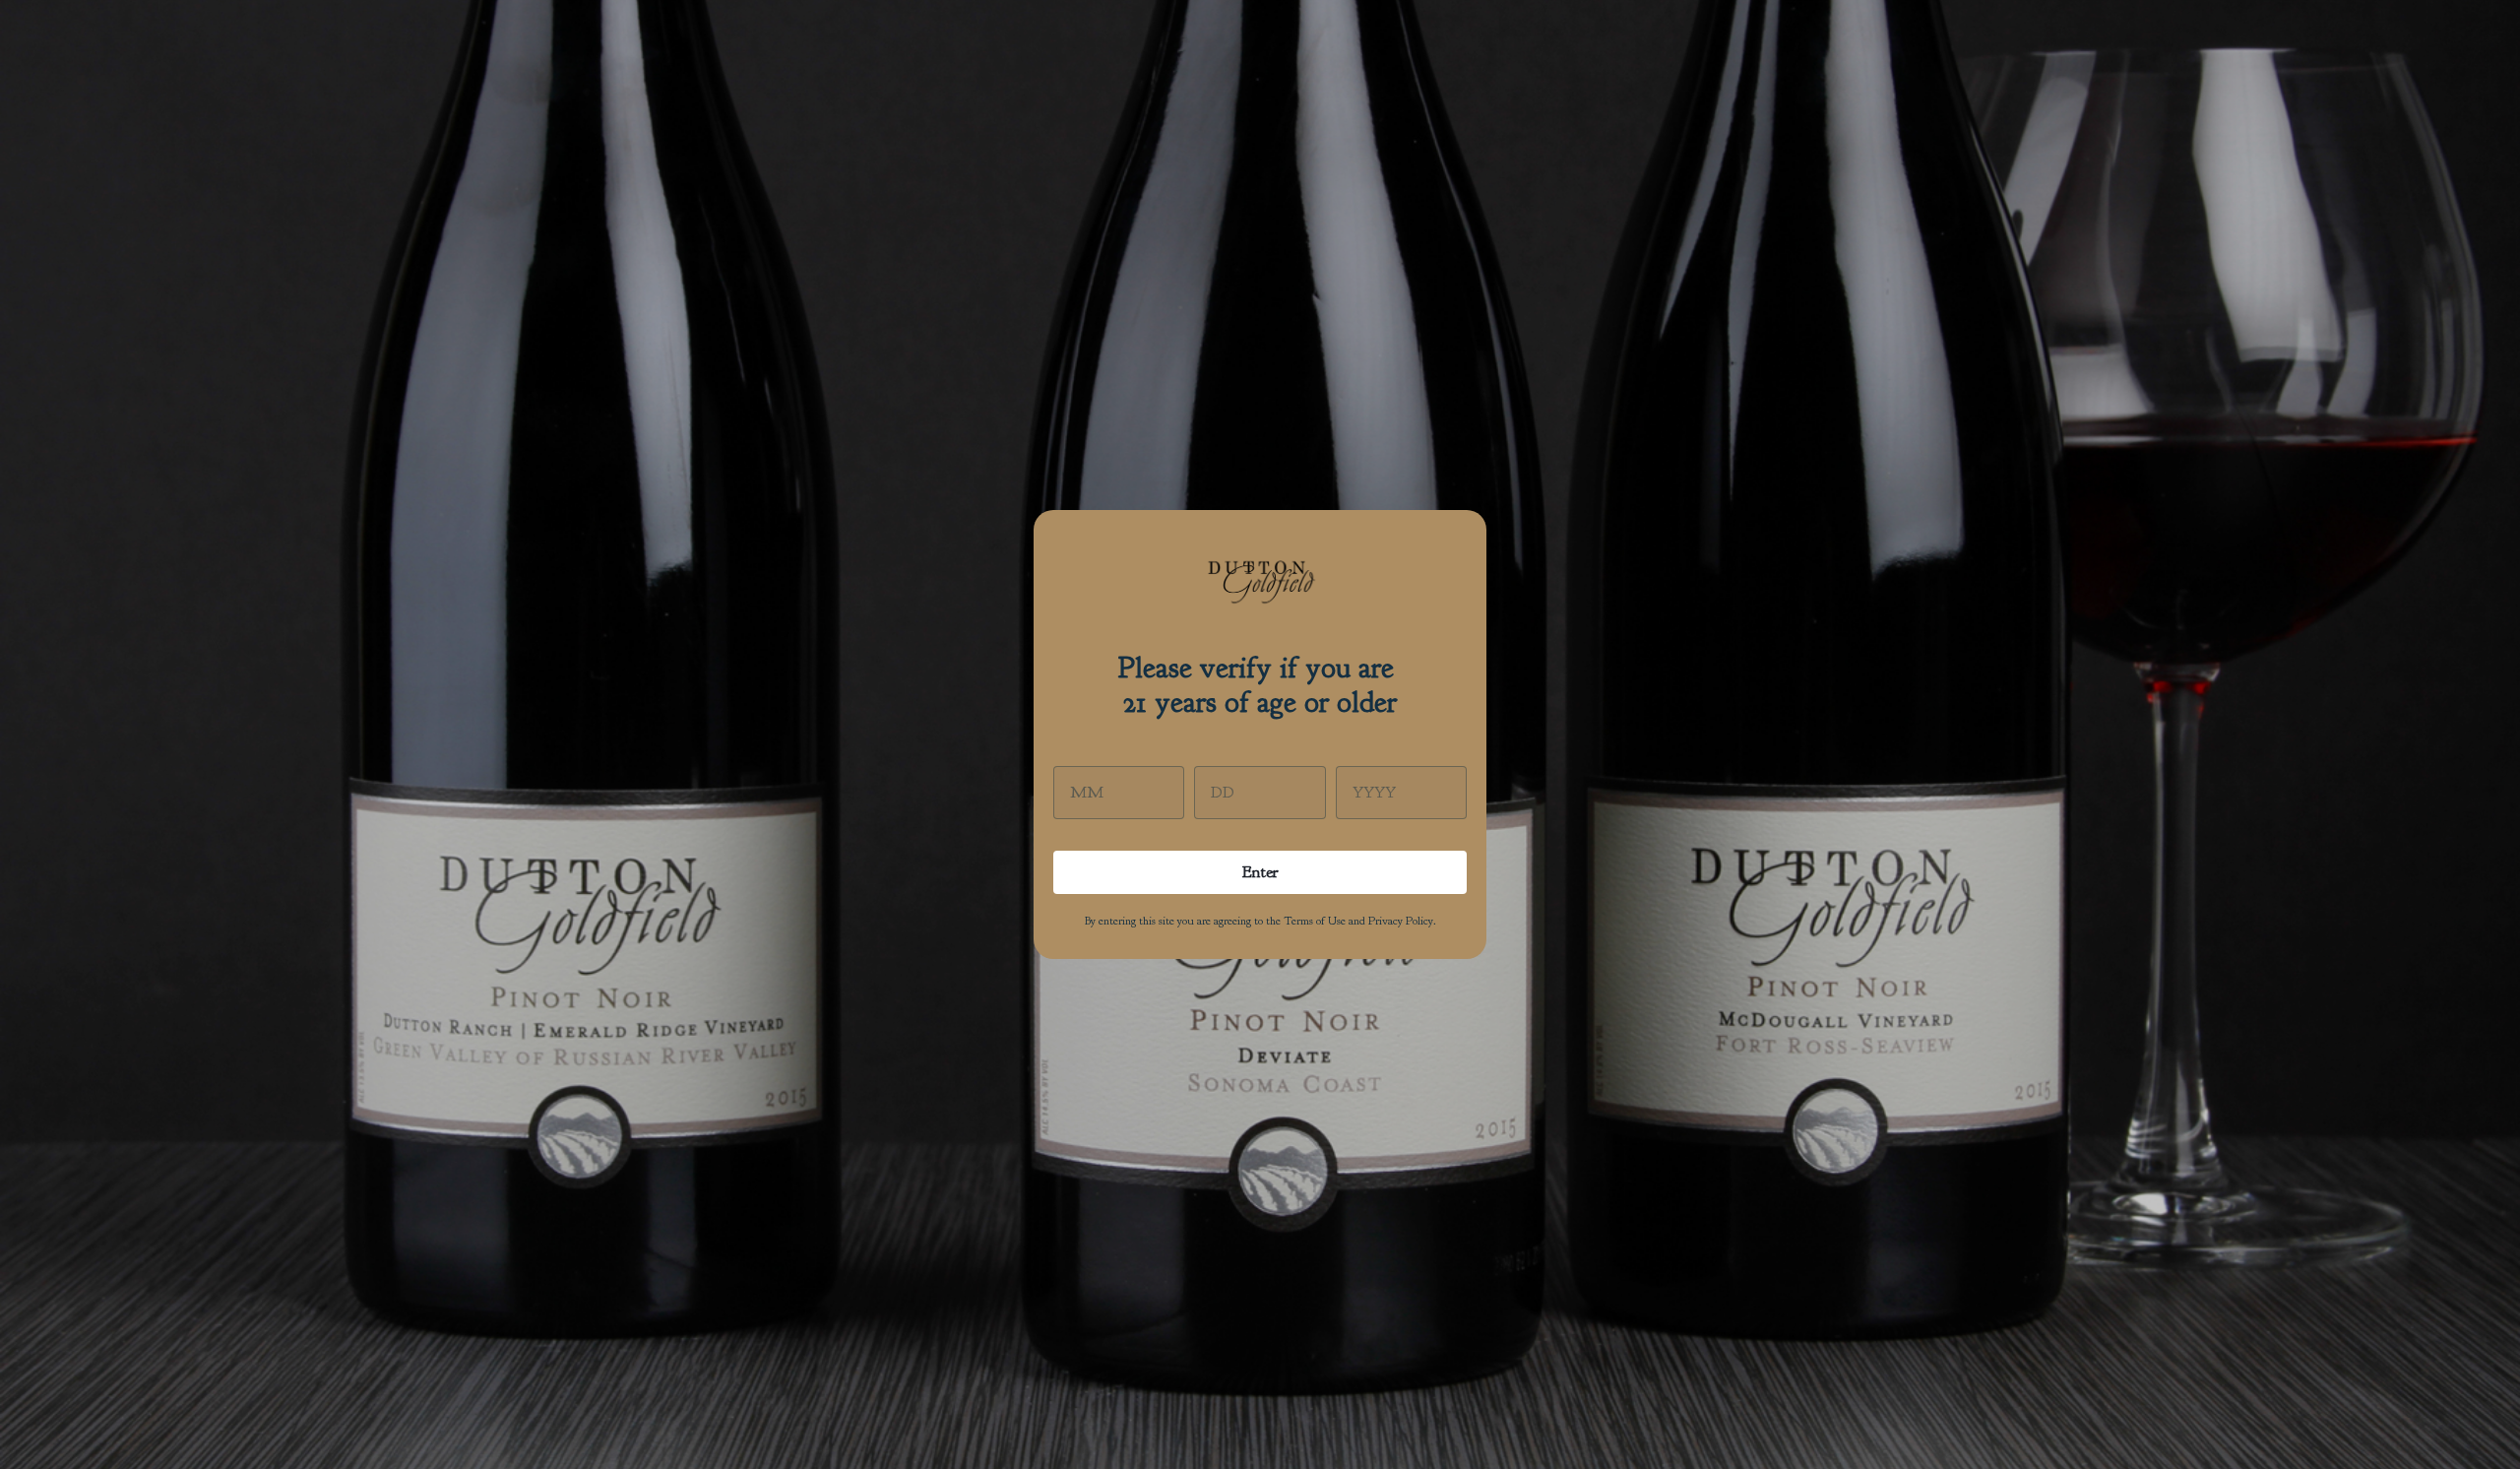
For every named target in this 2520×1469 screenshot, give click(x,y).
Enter (1260, 872)
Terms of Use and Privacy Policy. (1360, 921)
